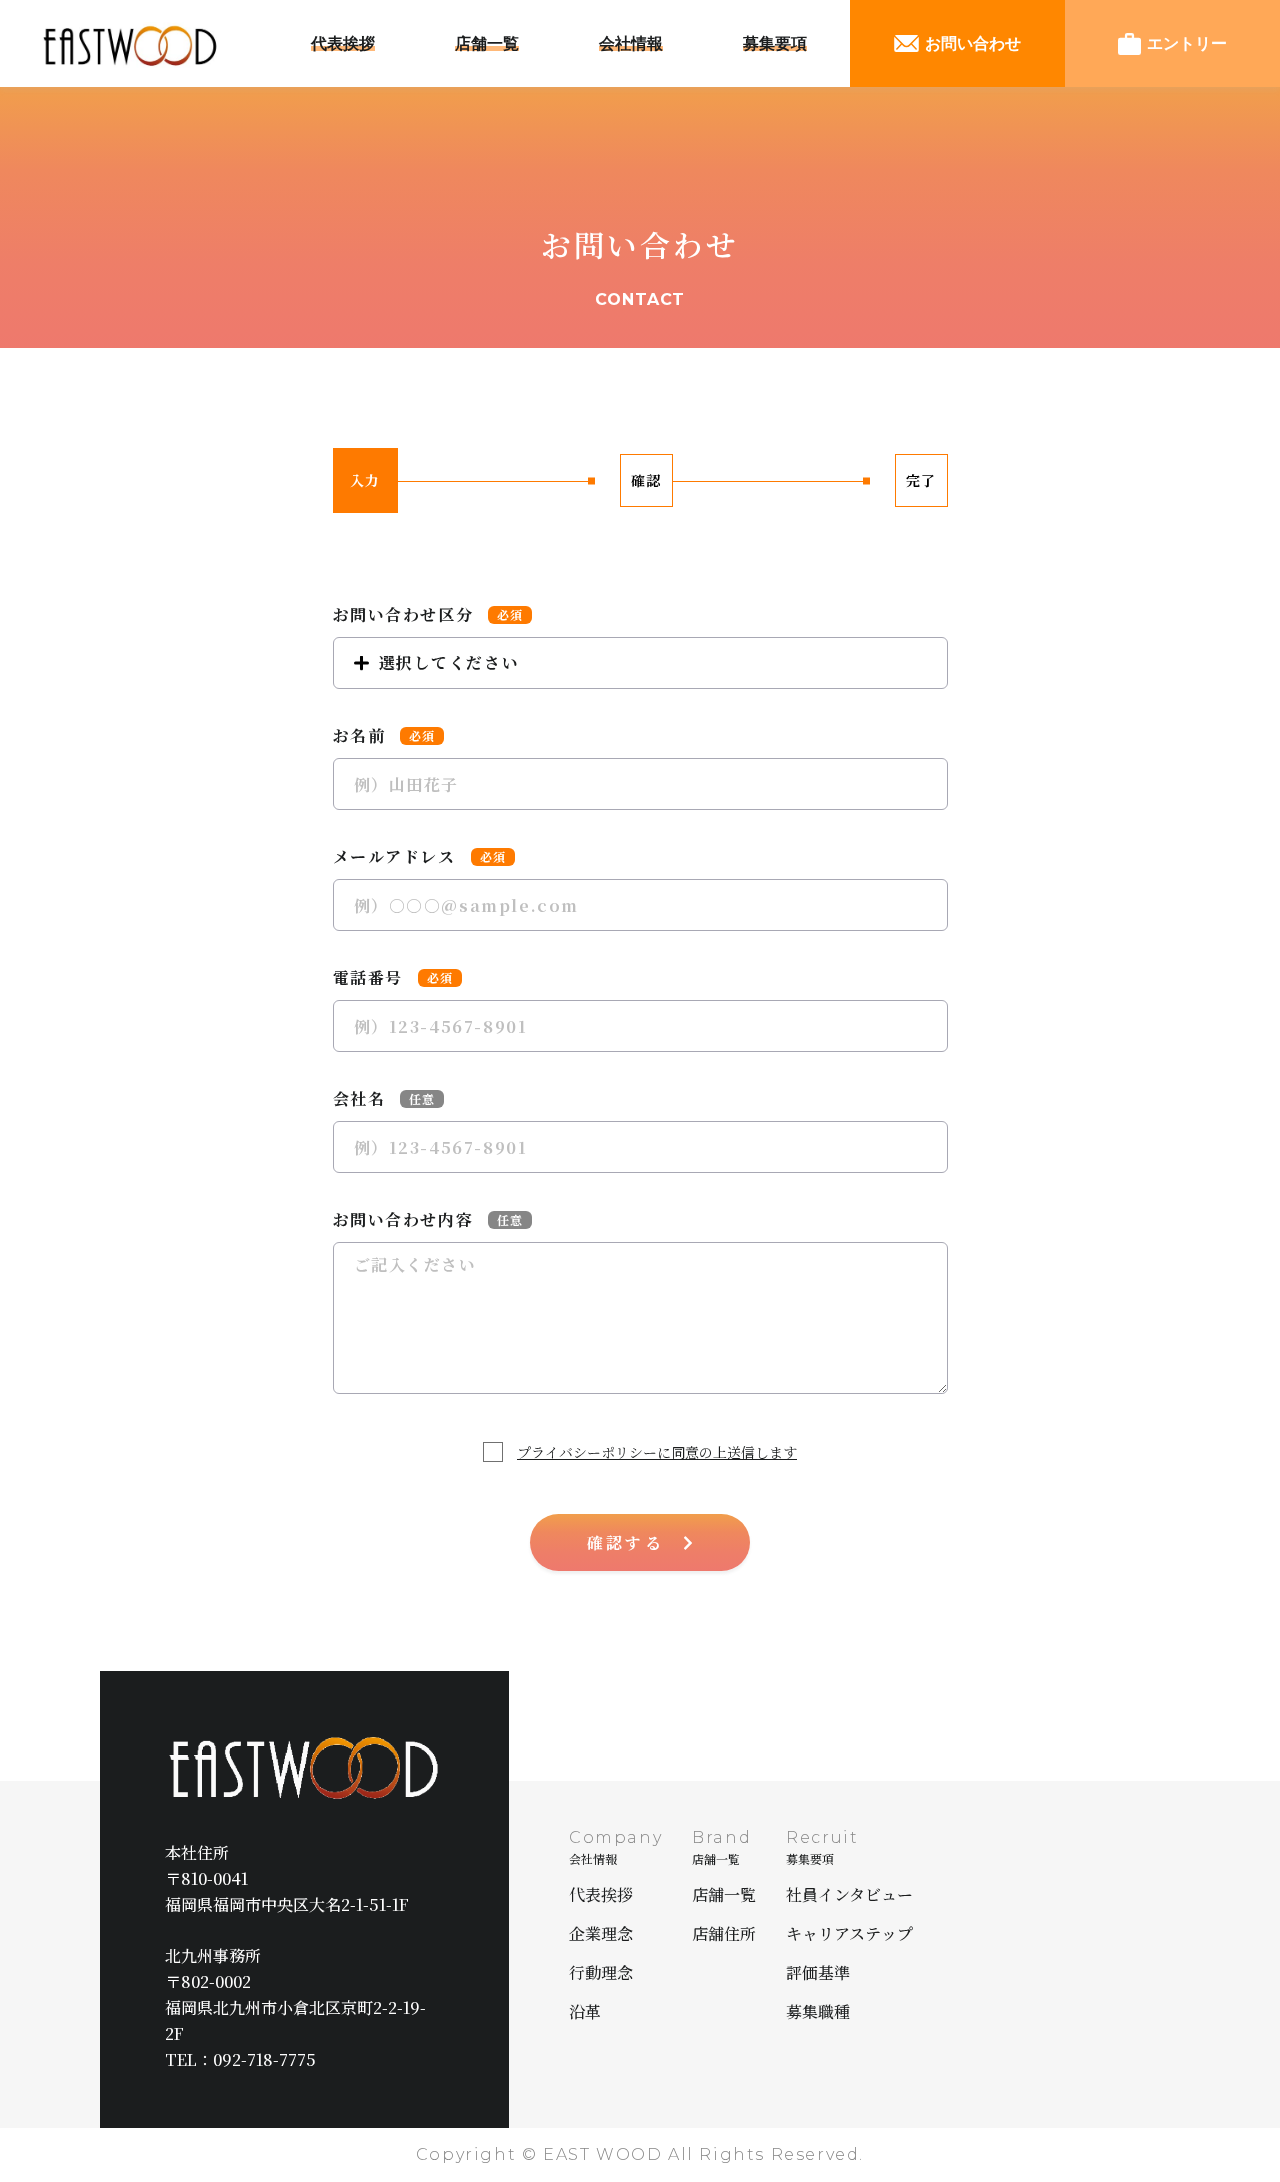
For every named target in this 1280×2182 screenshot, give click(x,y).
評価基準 (818, 1972)
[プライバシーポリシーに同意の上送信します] (498, 1452)
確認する (625, 1542)
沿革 (585, 2011)
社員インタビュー (849, 1894)
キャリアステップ (849, 1933)
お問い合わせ (973, 43)
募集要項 (775, 43)
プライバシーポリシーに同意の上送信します (657, 1452)
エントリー (1187, 43)
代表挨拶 (343, 43)
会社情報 (631, 43)
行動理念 (601, 1972)
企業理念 (601, 1933)
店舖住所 (724, 1933)
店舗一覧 (487, 43)
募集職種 (818, 2011)
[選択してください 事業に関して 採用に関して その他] (640, 663)
